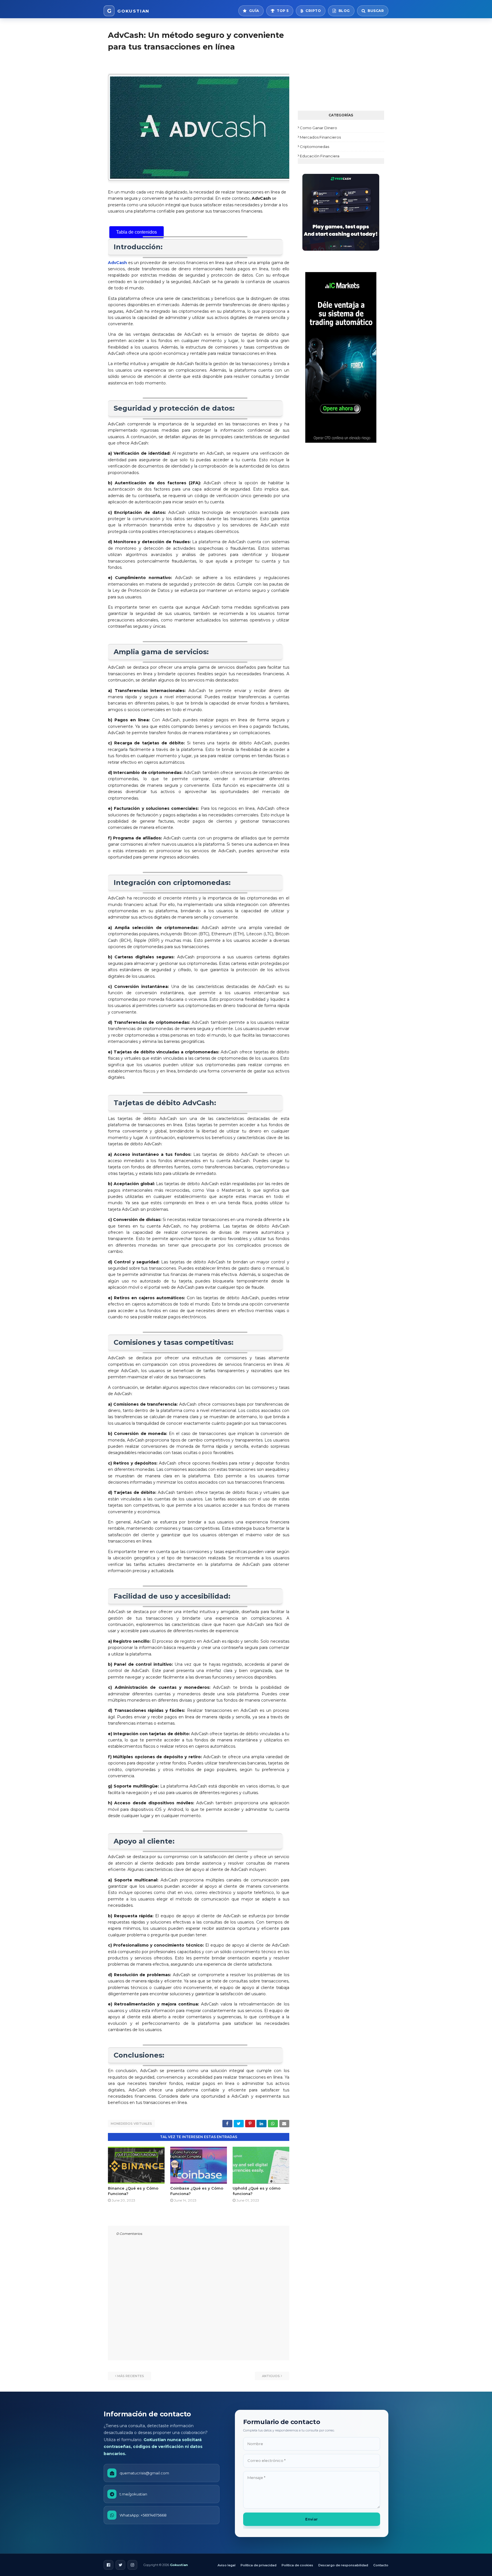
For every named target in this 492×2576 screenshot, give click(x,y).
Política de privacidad (259, 2565)
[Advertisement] (341, 65)
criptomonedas (314, 147)
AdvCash (117, 263)
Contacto (381, 2565)
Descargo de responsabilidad (343, 2565)
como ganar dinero (318, 128)
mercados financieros (320, 137)
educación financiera (320, 156)
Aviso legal (226, 2565)
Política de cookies (297, 2565)
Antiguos (271, 2376)
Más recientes (131, 2376)
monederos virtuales (131, 2124)
